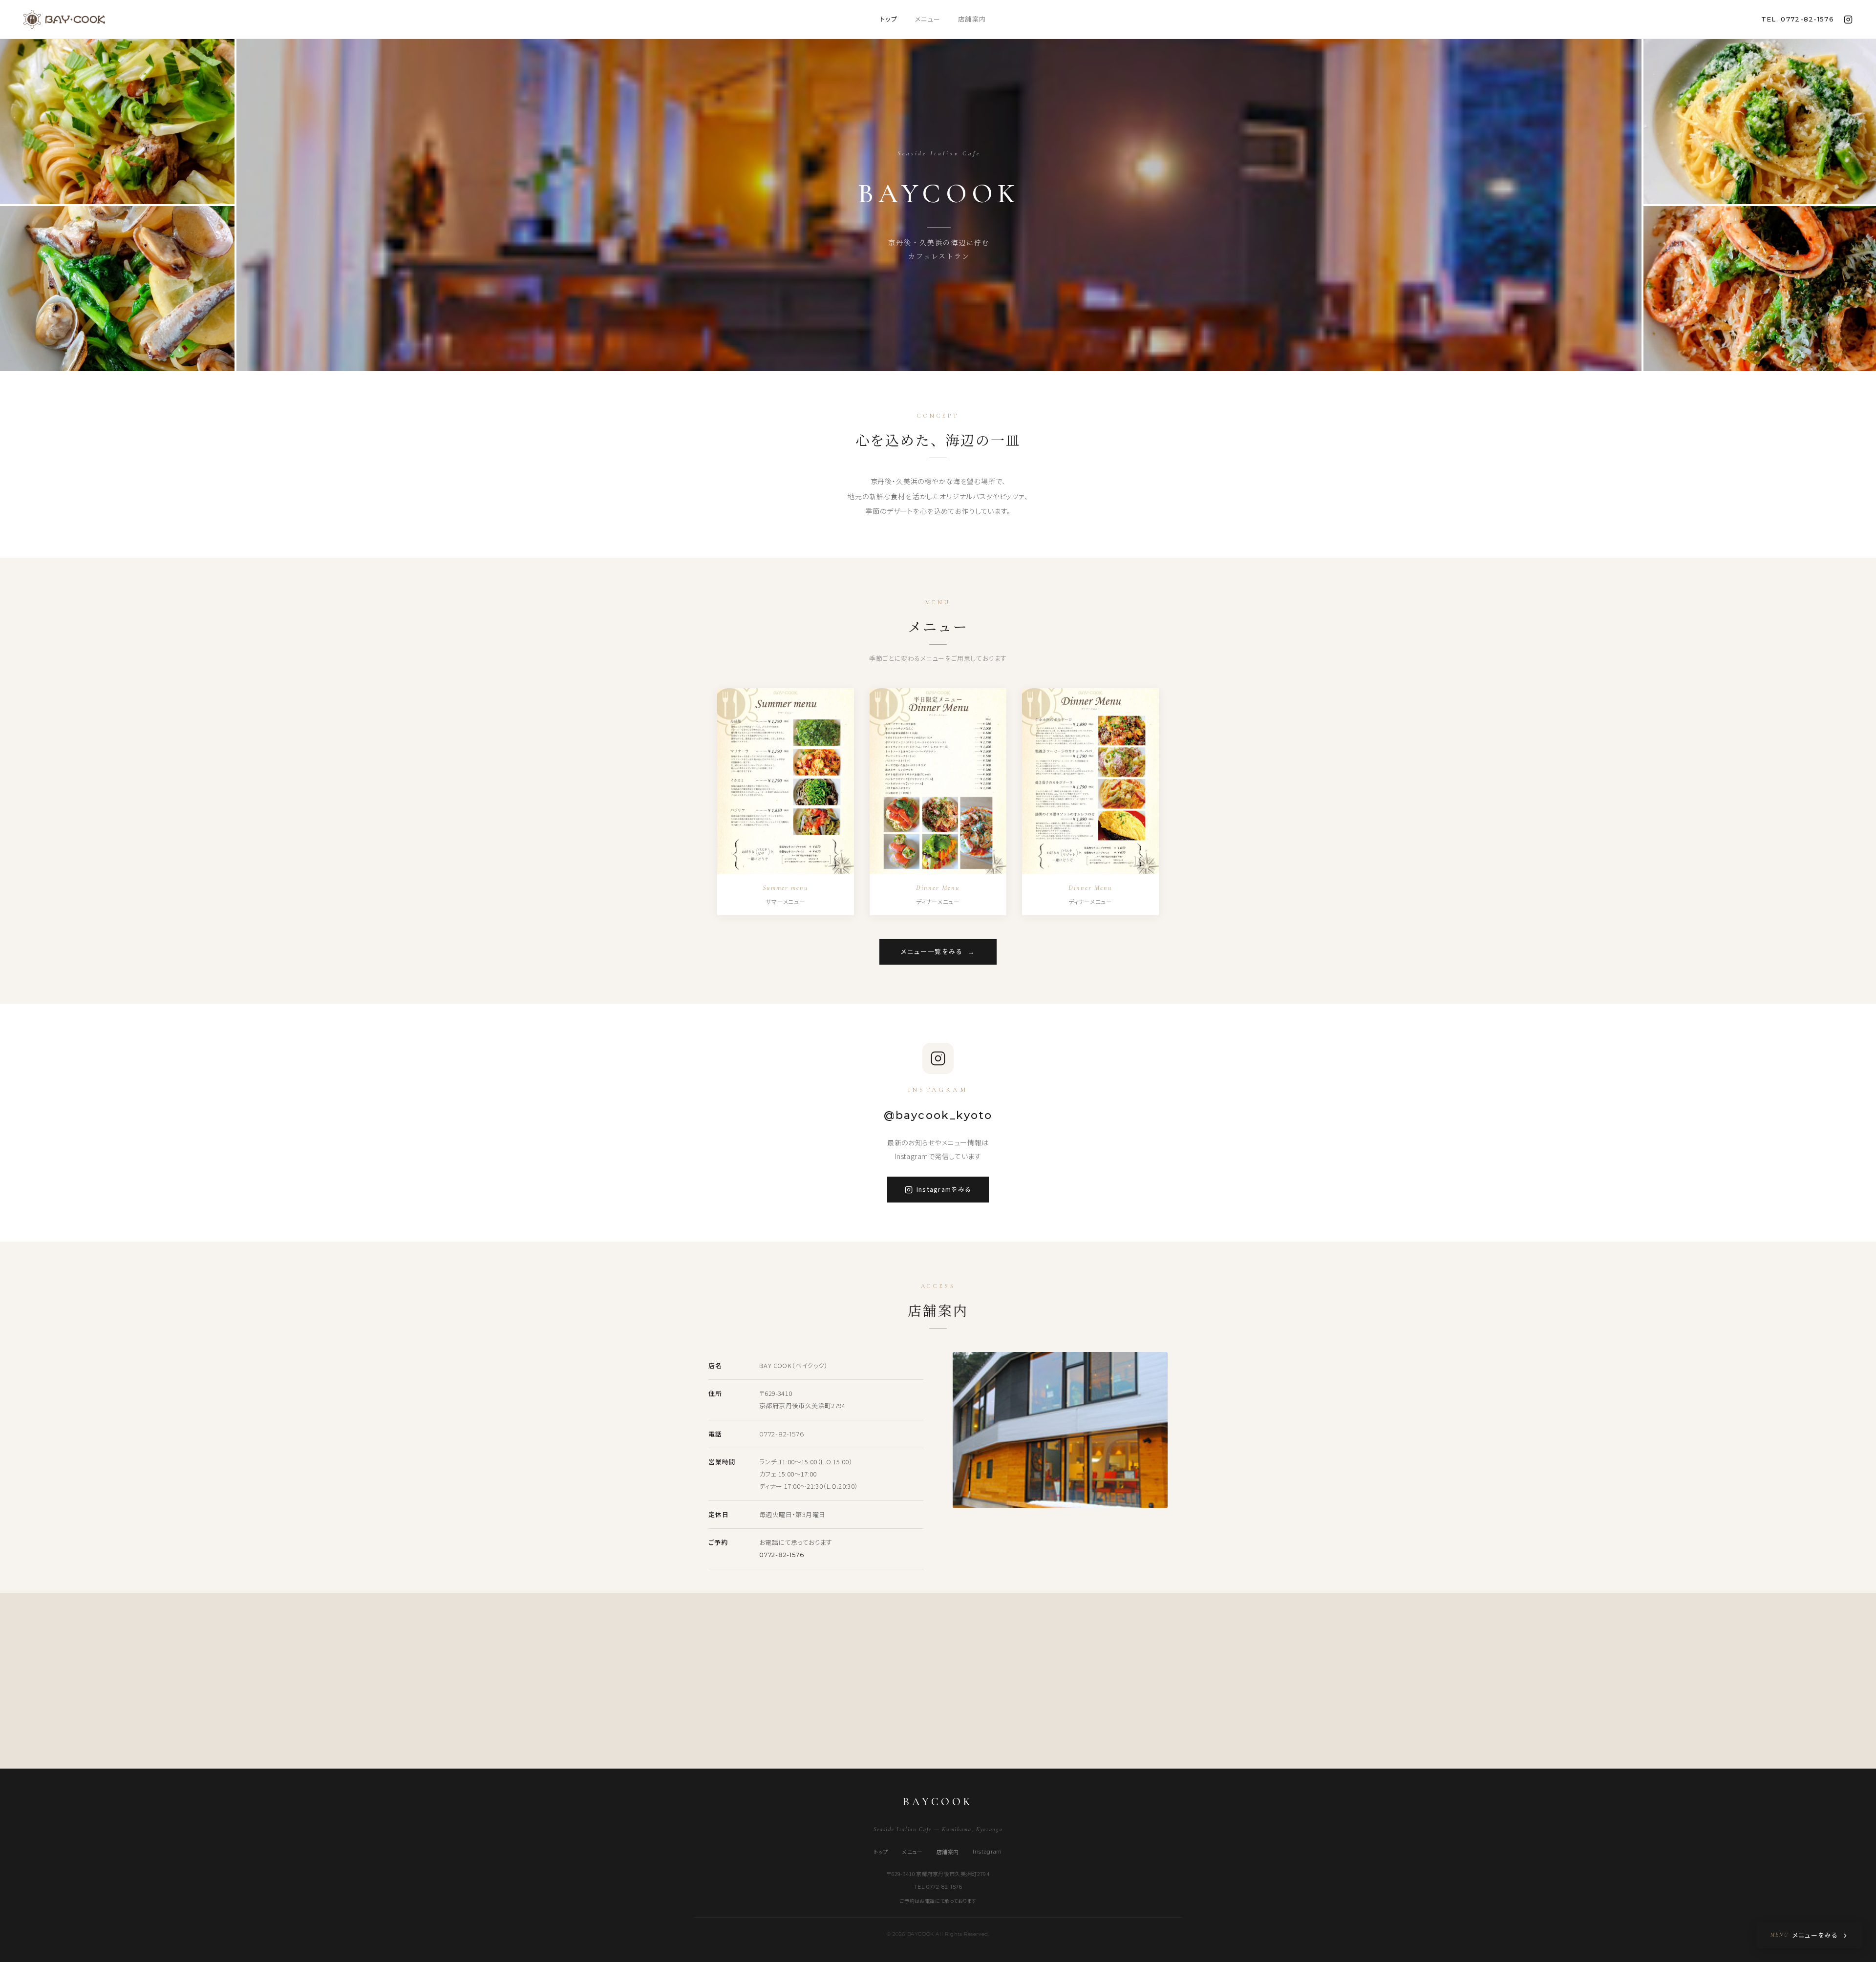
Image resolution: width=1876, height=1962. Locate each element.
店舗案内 (972, 19)
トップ (889, 19)
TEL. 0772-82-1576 (1798, 19)
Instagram (987, 1852)
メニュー (928, 19)
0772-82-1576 (781, 1434)
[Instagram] (1848, 20)
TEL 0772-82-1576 (938, 1887)
